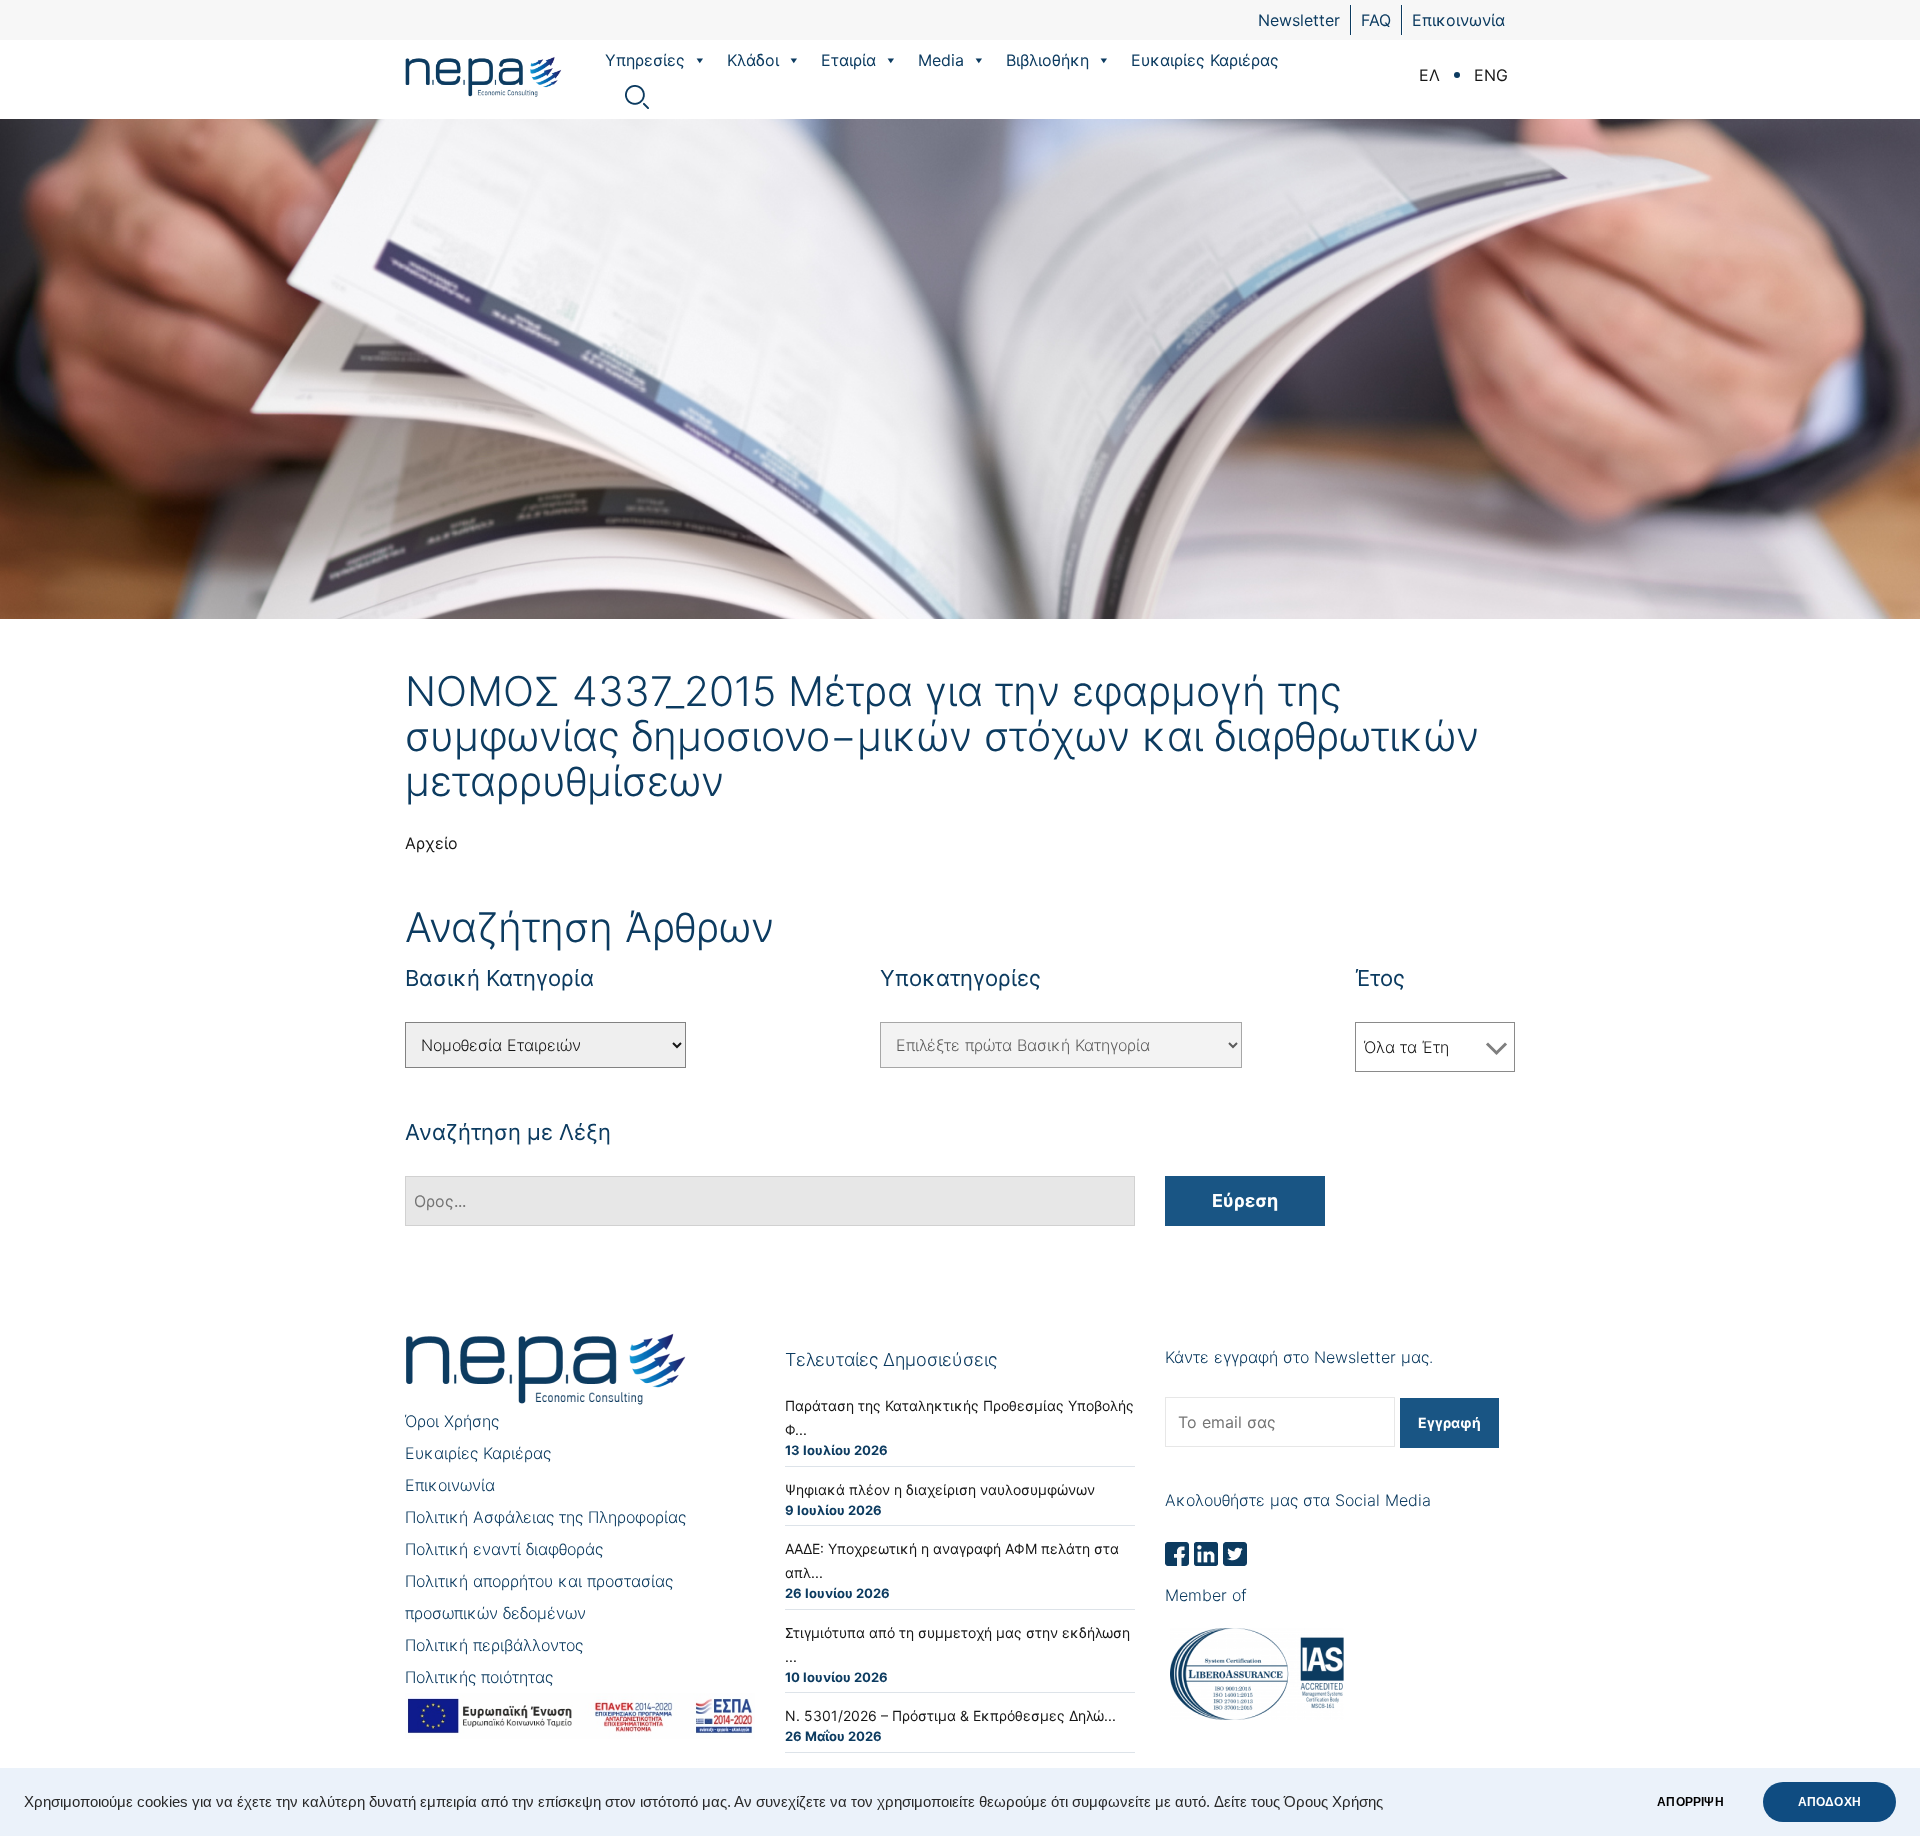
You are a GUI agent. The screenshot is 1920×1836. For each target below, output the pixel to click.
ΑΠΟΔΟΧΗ (1829, 1802)
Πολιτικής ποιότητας (479, 1677)
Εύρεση (1245, 1200)
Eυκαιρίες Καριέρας (1205, 60)
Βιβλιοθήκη (1047, 60)
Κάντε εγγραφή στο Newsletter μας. (1299, 1357)
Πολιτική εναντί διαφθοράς (504, 1549)
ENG (1491, 75)
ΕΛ (1429, 75)
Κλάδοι (753, 60)
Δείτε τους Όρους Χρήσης (1298, 1802)
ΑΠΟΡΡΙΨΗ (1690, 1802)
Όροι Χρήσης (452, 1421)
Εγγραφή (1449, 1422)
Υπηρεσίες (645, 60)
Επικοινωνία (1458, 20)
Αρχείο (431, 843)
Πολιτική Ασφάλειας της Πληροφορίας (545, 1517)
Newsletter (1299, 20)
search (637, 97)
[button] (699, 60)
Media (941, 60)
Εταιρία (848, 60)
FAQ (1376, 20)
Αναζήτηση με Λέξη (508, 1132)
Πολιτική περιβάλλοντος (494, 1645)
